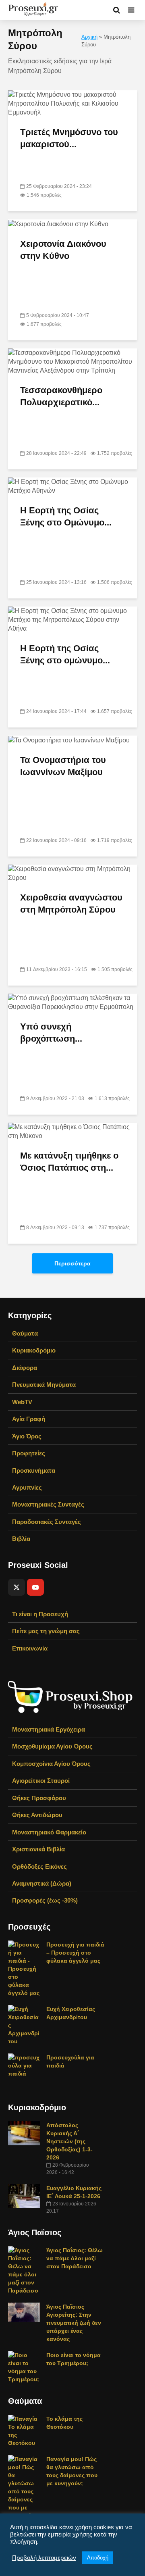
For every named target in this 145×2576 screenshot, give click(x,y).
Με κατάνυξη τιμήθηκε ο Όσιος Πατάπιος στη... (69, 1162)
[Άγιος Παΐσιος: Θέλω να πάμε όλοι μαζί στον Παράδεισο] (24, 2270)
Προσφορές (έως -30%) (45, 1900)
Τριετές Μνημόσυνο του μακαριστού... (69, 138)
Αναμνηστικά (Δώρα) (42, 1883)
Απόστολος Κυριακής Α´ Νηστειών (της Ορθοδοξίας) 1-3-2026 (69, 2141)
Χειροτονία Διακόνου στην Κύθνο (63, 250)
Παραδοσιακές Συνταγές (47, 1522)
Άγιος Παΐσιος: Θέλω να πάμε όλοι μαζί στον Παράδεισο (75, 2258)
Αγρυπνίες (27, 1487)
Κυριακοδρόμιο (34, 1350)
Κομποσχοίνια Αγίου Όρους (51, 1764)
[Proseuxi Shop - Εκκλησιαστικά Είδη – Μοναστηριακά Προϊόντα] (70, 1696)
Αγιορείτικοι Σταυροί (41, 1781)
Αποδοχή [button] (98, 2558)
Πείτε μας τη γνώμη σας (46, 1631)
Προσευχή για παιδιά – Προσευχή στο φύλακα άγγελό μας (75, 1953)
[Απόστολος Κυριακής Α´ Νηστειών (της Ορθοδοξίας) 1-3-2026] (24, 2133)
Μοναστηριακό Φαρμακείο (49, 1832)
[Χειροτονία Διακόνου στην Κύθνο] (58, 224)
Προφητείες (29, 1453)
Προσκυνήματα (34, 1470)
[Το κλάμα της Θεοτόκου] (24, 2430)
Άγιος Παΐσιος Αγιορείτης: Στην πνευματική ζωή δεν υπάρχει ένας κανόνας (74, 2323)
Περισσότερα (72, 1263)
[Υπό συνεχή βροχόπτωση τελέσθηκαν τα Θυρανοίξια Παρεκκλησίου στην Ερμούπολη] (72, 1002)
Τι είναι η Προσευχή (40, 1614)
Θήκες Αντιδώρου (37, 1815)
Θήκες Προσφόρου (39, 1798)
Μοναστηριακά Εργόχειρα (49, 1729)
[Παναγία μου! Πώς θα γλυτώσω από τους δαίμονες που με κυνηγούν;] (24, 2487)
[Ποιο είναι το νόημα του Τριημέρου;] (24, 2367)
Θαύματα (25, 1333)
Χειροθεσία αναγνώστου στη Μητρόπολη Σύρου (71, 903)
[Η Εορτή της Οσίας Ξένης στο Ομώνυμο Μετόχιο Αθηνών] (72, 486)
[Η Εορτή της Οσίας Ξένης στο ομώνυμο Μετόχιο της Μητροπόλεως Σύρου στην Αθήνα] (72, 619)
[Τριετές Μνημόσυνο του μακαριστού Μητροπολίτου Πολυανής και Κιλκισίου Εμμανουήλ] (72, 103)
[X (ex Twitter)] (17, 1587)
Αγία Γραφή (29, 1419)
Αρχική (89, 37)
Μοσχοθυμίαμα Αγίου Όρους (52, 1746)
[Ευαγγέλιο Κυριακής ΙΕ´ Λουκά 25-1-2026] (24, 2196)
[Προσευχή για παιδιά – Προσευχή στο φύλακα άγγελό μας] (24, 1968)
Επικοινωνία (30, 1648)
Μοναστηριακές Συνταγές (48, 1504)
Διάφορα (25, 1368)
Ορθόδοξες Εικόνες (39, 1866)
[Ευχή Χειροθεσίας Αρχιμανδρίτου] (24, 2025)
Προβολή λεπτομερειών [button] (44, 2558)
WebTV (22, 1402)
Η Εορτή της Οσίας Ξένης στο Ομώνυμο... (66, 516)
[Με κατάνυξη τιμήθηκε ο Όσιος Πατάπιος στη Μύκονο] (72, 1131)
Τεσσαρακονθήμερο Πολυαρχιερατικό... (61, 396)
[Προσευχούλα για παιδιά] (24, 2065)
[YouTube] (35, 1587)
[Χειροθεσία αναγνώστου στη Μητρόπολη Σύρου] (72, 873)
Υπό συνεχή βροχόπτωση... (51, 1033)
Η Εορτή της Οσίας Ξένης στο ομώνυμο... (65, 654)
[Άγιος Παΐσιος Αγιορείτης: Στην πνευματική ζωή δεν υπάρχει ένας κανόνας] (24, 2312)
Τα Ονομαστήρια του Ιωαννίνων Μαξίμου (63, 766)
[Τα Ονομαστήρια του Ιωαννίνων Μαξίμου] (69, 740)
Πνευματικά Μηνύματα (44, 1385)
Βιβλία (21, 1539)
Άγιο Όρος (27, 1436)
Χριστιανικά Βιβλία (38, 1849)
